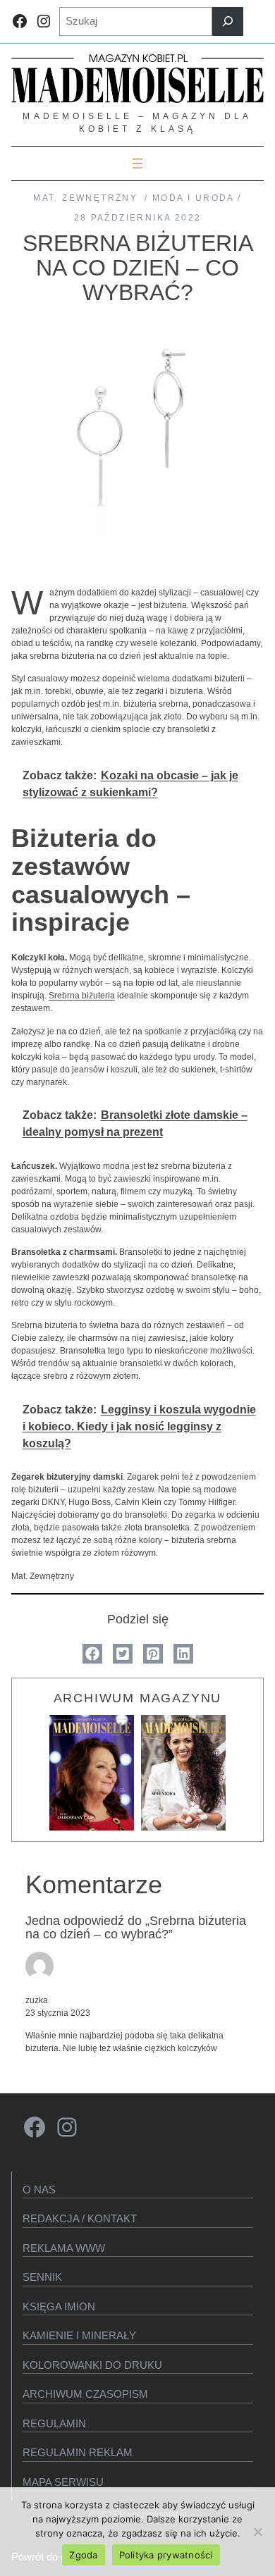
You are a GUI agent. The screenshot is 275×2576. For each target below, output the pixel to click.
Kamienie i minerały (79, 2335)
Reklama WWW (64, 2248)
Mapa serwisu (63, 2482)
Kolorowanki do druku (92, 2365)
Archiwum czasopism (85, 2394)
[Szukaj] (228, 21)
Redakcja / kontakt (80, 2218)
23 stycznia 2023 (58, 2013)
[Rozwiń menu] (137, 163)
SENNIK (42, 2277)
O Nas (39, 2190)
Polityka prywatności (166, 2555)
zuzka (37, 2000)
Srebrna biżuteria (82, 996)
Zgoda (83, 2555)
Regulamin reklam (78, 2452)
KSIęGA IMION (59, 2306)
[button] (92, 1654)
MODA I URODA (193, 198)
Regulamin (54, 2423)
